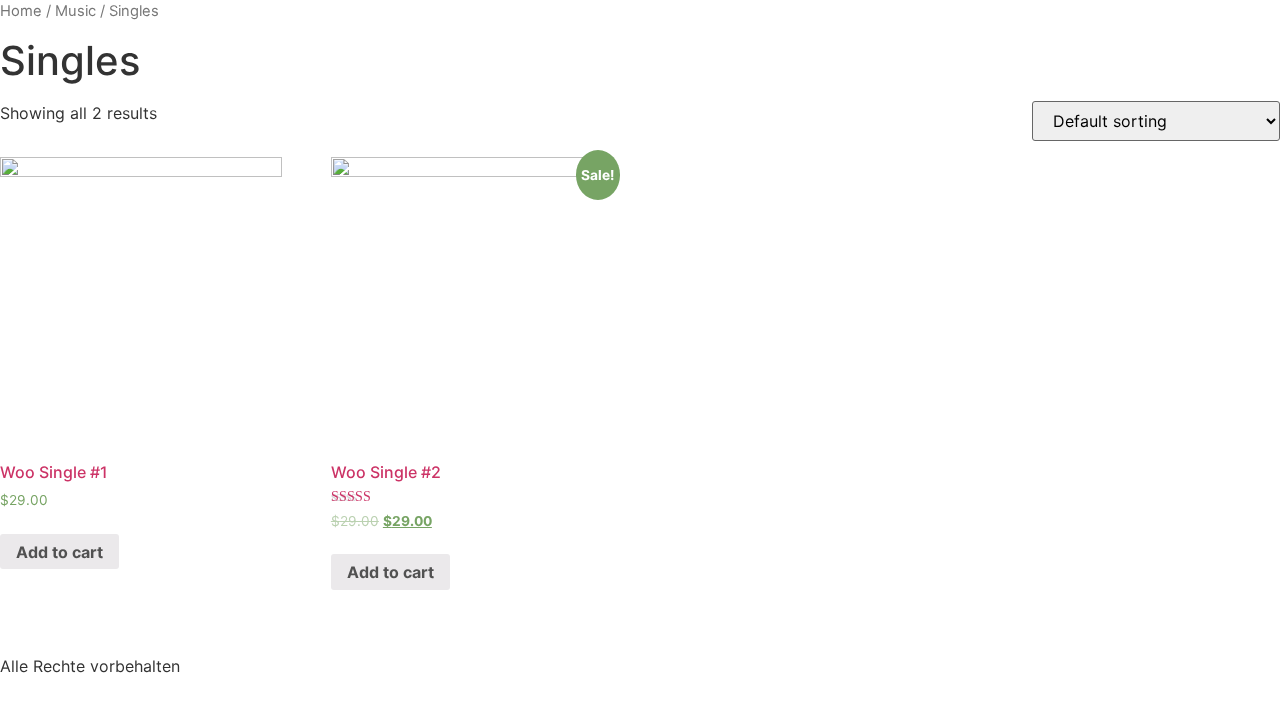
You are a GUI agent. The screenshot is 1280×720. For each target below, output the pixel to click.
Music (75, 11)
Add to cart (59, 552)
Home (21, 11)
